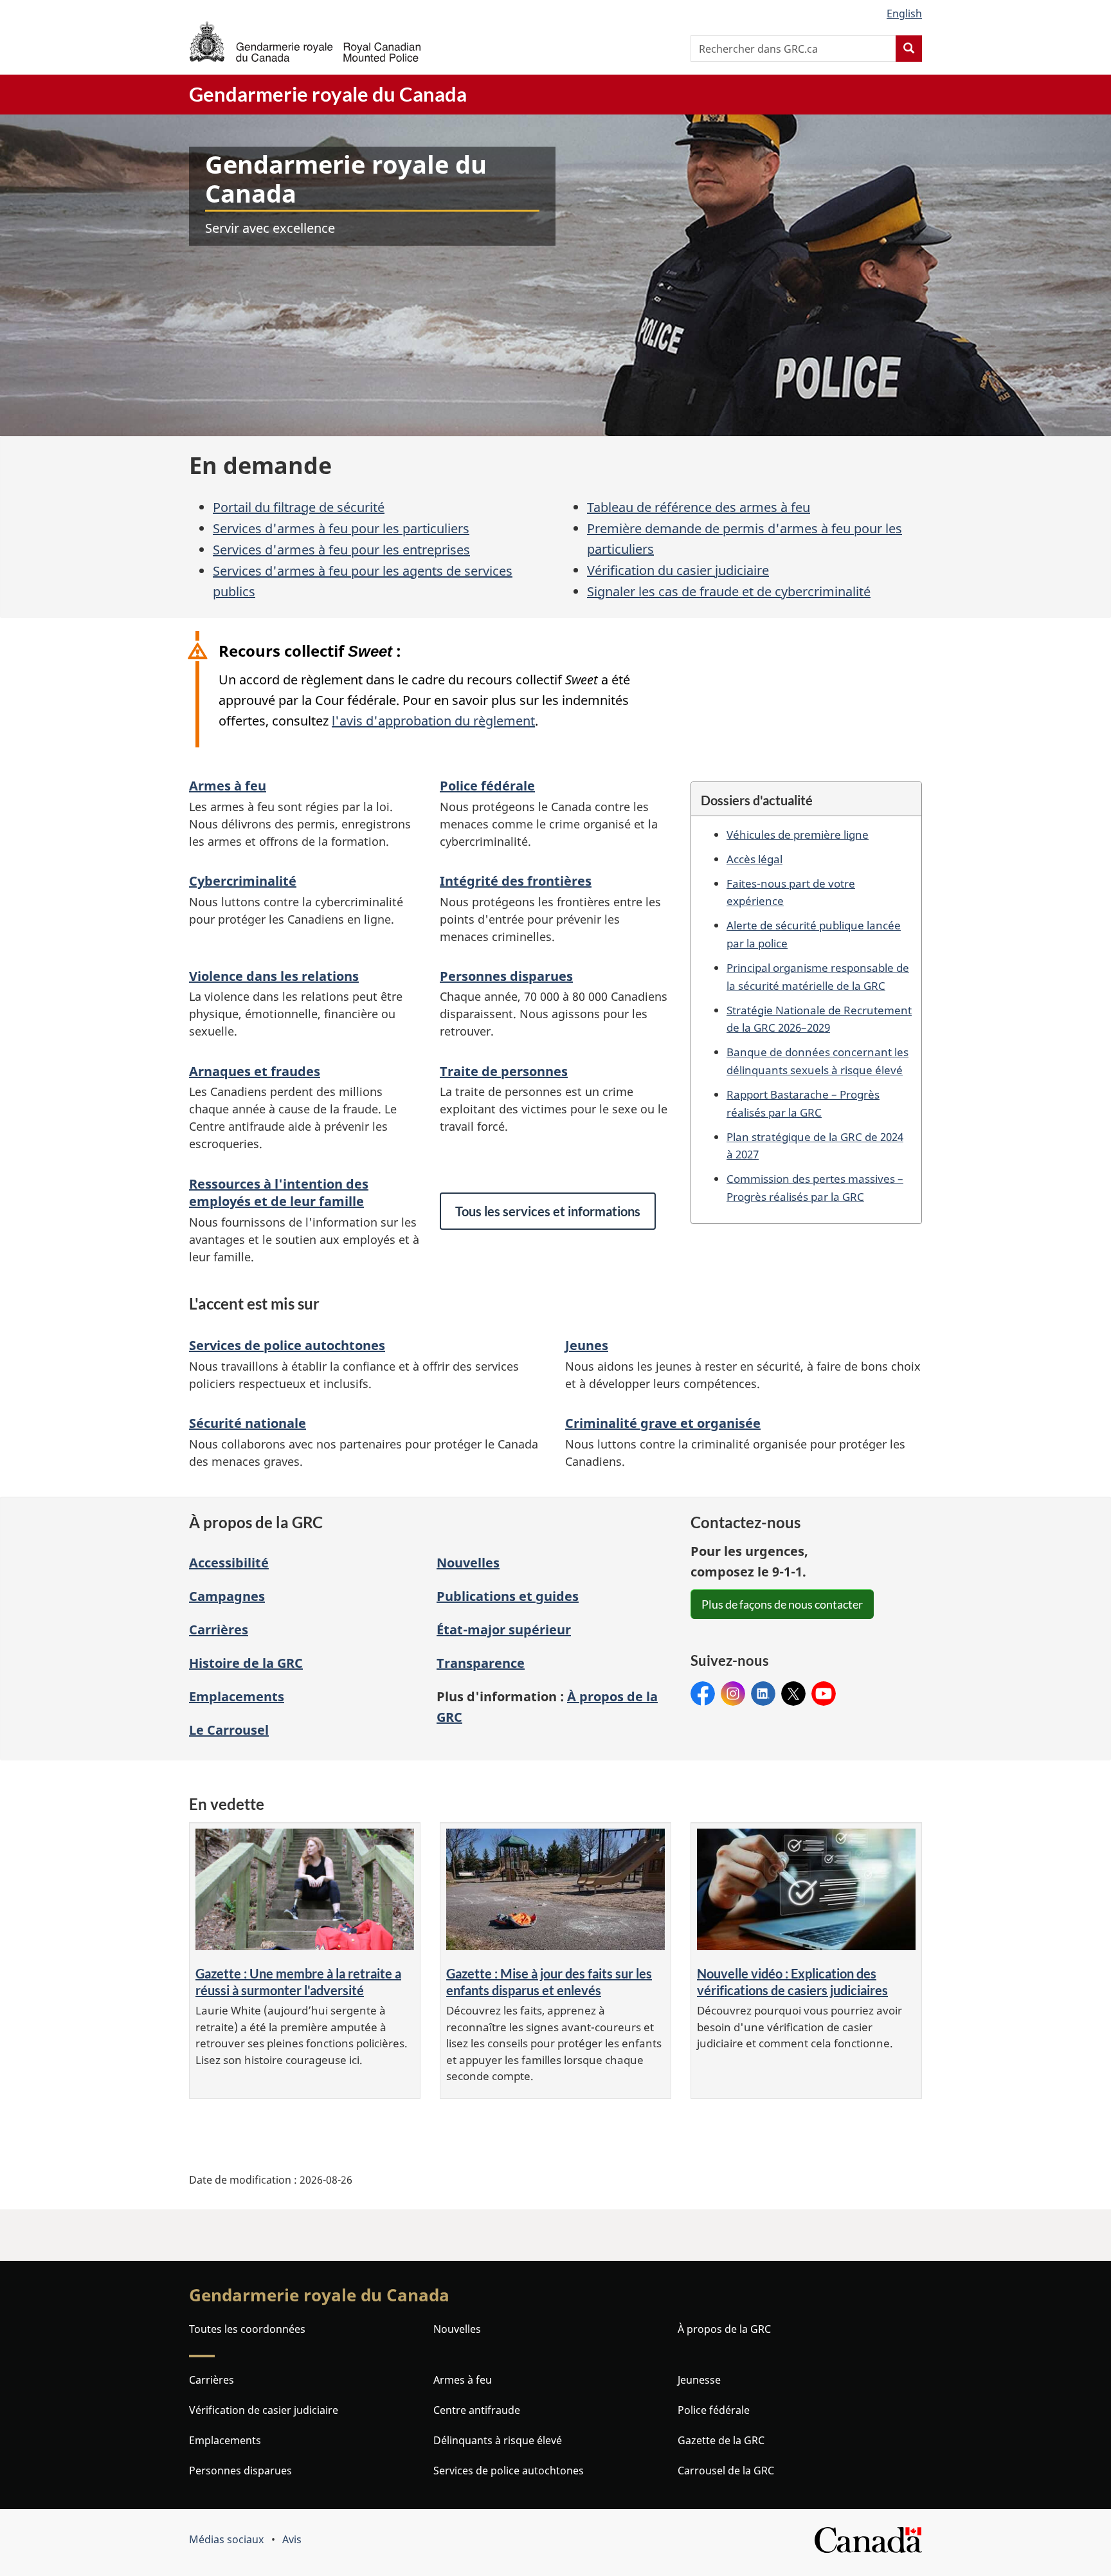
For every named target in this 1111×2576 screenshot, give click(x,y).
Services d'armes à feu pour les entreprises (341, 550)
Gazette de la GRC (721, 2440)
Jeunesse (699, 2380)
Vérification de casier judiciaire (264, 2410)
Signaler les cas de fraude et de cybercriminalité (729, 591)
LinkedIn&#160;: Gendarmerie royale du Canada (763, 1694)
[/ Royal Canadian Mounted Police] (305, 41)
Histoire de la (246, 1663)
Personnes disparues (506, 976)
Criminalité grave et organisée (663, 1423)
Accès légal (754, 859)
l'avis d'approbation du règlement (433, 721)
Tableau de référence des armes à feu (699, 507)
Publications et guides (508, 1596)
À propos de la (724, 2329)
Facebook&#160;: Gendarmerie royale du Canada (703, 1694)
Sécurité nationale (248, 1423)
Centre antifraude (477, 2410)
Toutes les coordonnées (247, 2329)
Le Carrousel (229, 1730)
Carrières (219, 1630)
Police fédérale (487, 786)
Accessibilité (229, 1563)
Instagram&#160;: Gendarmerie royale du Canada (733, 1694)
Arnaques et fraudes (255, 1071)
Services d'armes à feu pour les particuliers (341, 528)
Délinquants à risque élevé (498, 2440)
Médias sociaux (226, 2539)
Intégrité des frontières (516, 881)
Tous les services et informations (548, 1211)
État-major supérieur (504, 1630)
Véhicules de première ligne (798, 834)
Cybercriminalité (243, 881)
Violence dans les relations (274, 976)
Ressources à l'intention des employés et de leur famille (279, 1192)
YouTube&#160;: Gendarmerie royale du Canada (824, 1694)
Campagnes (227, 1596)
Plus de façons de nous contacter (782, 1604)
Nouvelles (468, 1563)
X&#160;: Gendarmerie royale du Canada (793, 1694)
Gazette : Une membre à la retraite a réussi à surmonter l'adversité (298, 1982)
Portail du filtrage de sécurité (299, 507)
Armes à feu (228, 786)
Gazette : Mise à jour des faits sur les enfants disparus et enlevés (549, 1982)
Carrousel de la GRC (726, 2471)
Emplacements (237, 1696)
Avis (292, 2539)
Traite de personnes (504, 1071)
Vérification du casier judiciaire (678, 570)
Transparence (481, 1663)
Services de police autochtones (287, 1345)
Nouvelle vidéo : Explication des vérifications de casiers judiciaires (792, 1982)
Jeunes (587, 1345)
